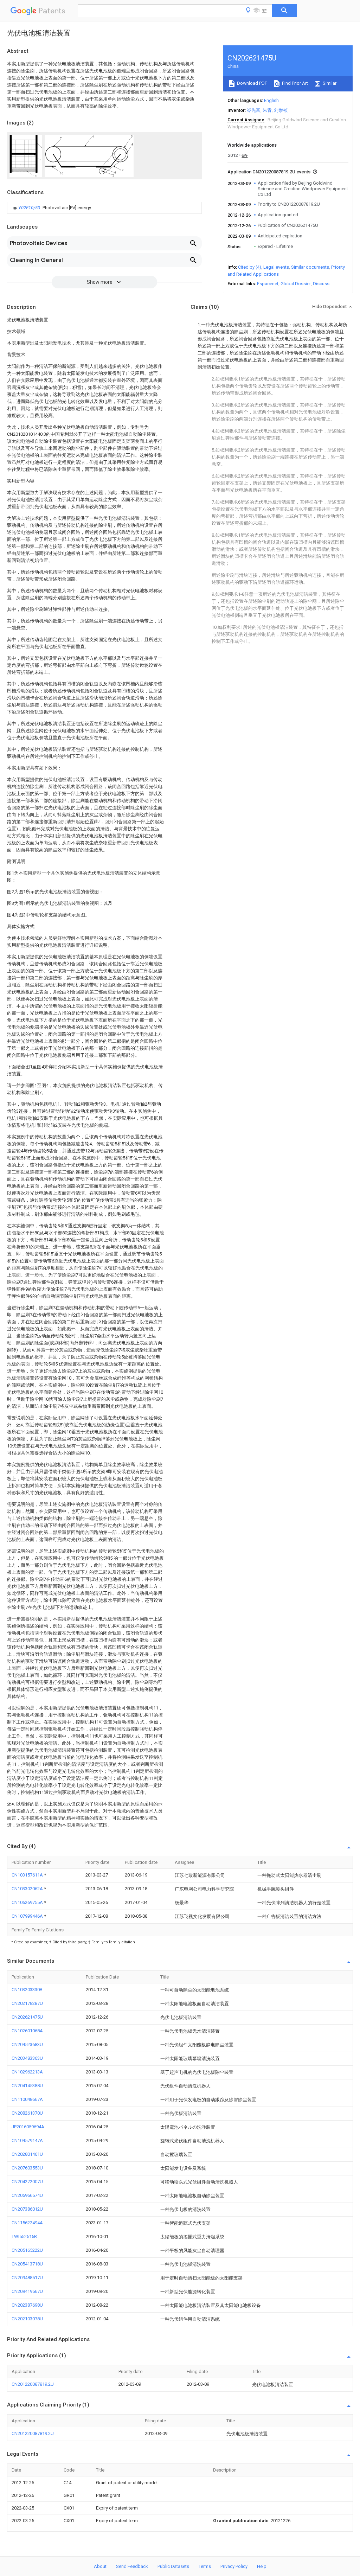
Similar (329, 83)
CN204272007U (27, 2182)
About (100, 2566)
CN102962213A (27, 2072)
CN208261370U (27, 2113)
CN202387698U (27, 2305)
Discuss (321, 284)
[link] (51, 208)
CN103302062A (28, 1889)
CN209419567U (27, 2291)
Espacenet (268, 284)
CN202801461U (27, 2154)
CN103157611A (28, 1875)
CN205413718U (27, 2264)
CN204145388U (27, 2086)
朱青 (267, 110)
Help (262, 2566)
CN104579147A (27, 2140)
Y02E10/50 (30, 208)
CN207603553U (27, 2168)
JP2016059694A (28, 2127)
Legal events (276, 267)
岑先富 (254, 110)
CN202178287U (27, 2003)
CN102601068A (27, 2031)
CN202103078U (27, 2319)
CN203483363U (27, 2058)
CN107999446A (28, 1916)
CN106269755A (28, 1902)
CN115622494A (27, 2223)
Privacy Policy (234, 2566)
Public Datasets (173, 2566)
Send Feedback (132, 2566)
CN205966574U (27, 2195)
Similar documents (310, 267)
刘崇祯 (281, 110)
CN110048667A (27, 2099)
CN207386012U (27, 2209)
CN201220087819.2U (33, 2384)
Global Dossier (296, 284)
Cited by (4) (250, 267)
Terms (205, 2566)
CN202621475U (27, 2017)
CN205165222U (27, 2250)
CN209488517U (27, 2278)
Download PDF (252, 83)
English (271, 100)
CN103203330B (27, 1990)
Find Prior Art (294, 83)
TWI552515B (24, 2236)
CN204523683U (27, 2044)
